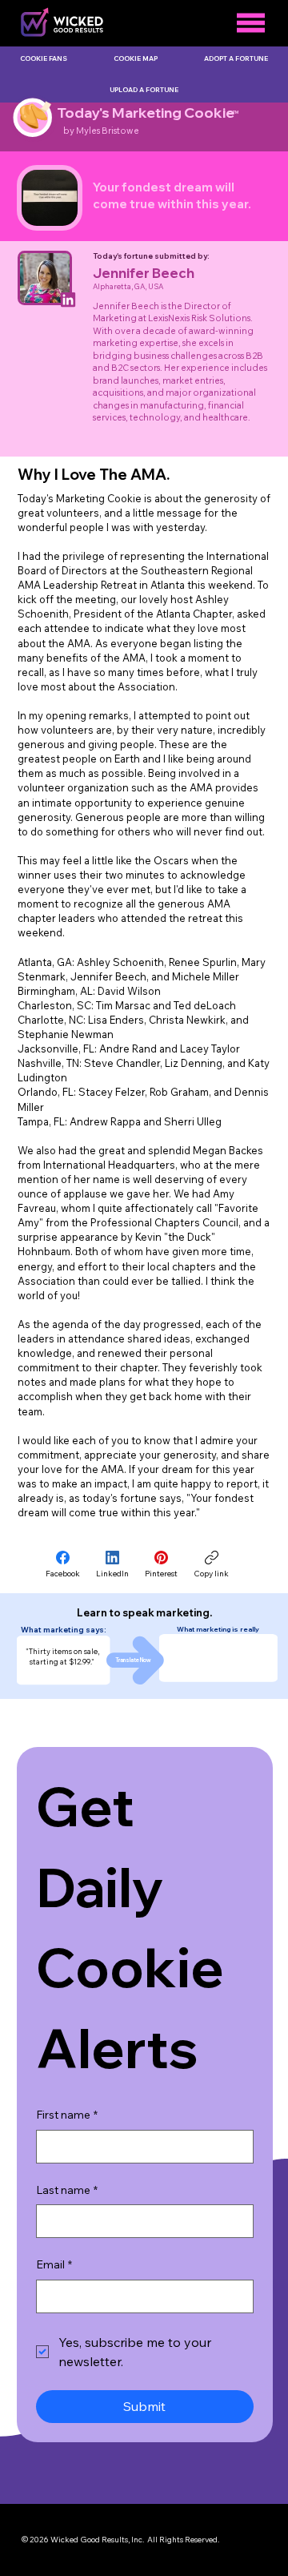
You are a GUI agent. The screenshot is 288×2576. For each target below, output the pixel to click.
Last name (67, 2190)
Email (54, 2264)
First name (67, 2115)
